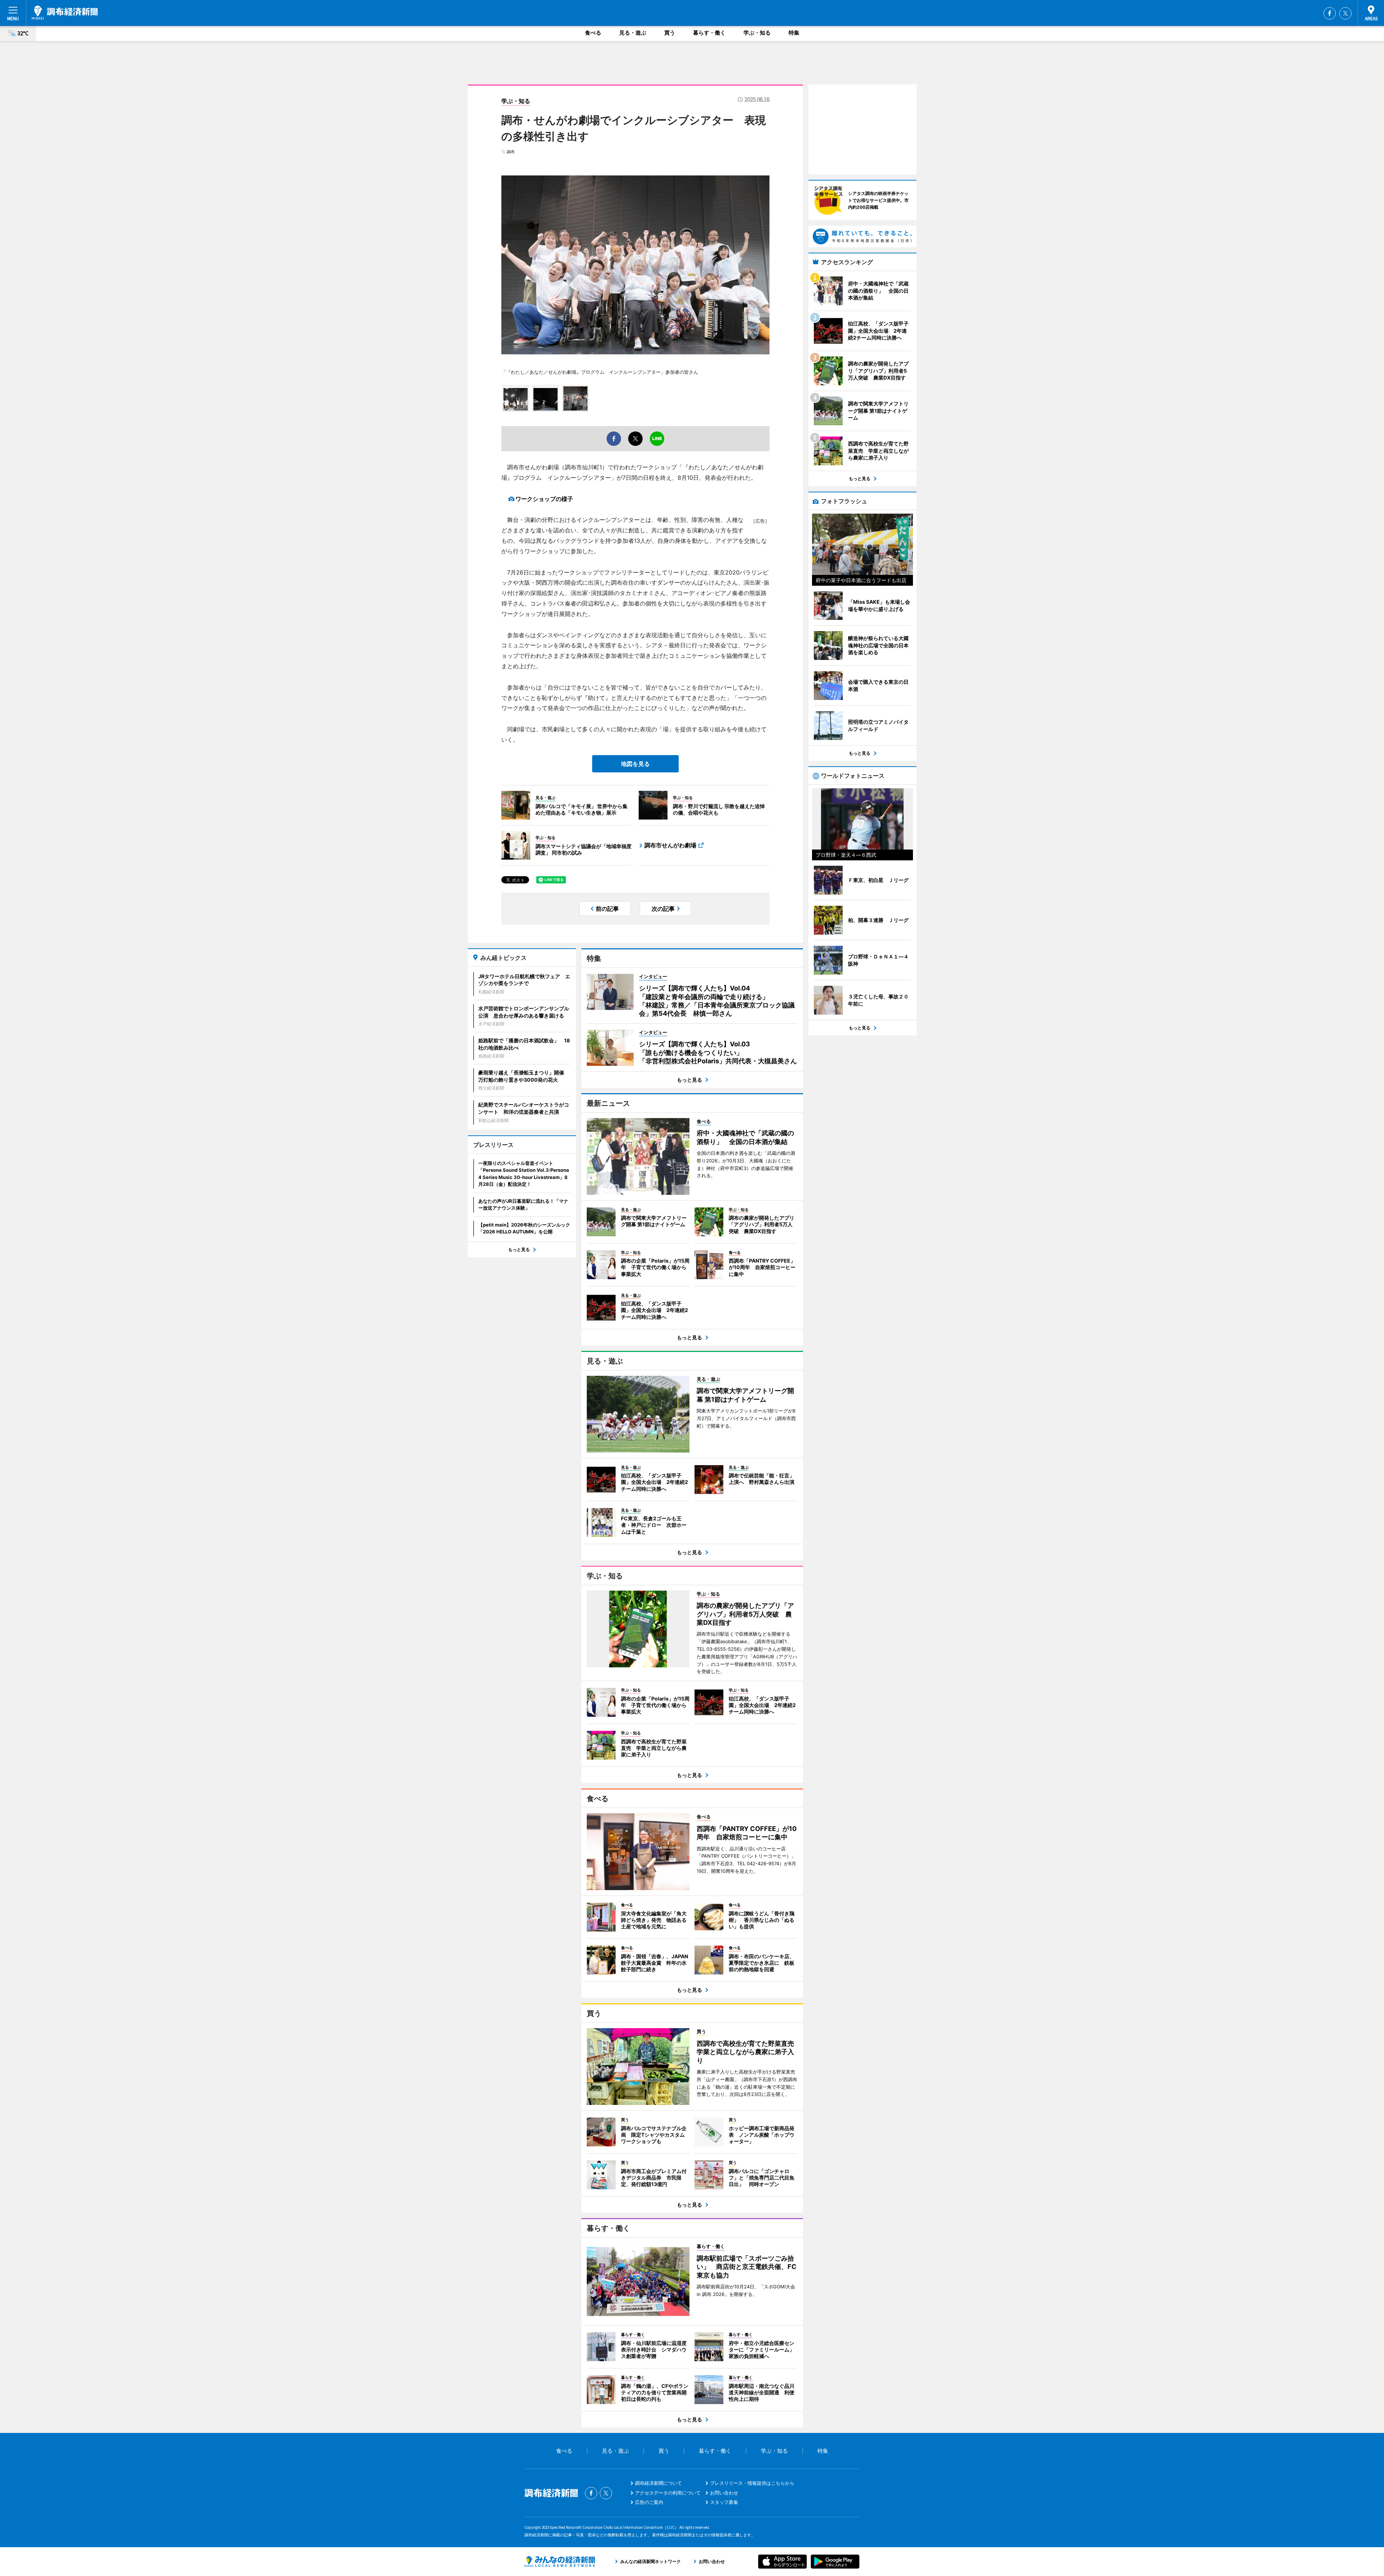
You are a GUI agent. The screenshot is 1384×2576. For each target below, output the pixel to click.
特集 (794, 33)
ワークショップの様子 (544, 499)
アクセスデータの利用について (668, 2493)
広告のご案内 (649, 2502)
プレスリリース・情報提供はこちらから (752, 2483)
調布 (511, 152)
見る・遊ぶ (633, 33)
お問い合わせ (724, 2493)
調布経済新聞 (65, 13)
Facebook (1330, 13)
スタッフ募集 (724, 2502)
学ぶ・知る (757, 33)
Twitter (1345, 13)
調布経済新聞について (658, 2483)
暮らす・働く (709, 33)
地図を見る (635, 764)
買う (670, 33)
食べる (593, 33)
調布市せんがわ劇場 (670, 845)
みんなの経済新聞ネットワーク (560, 2562)
